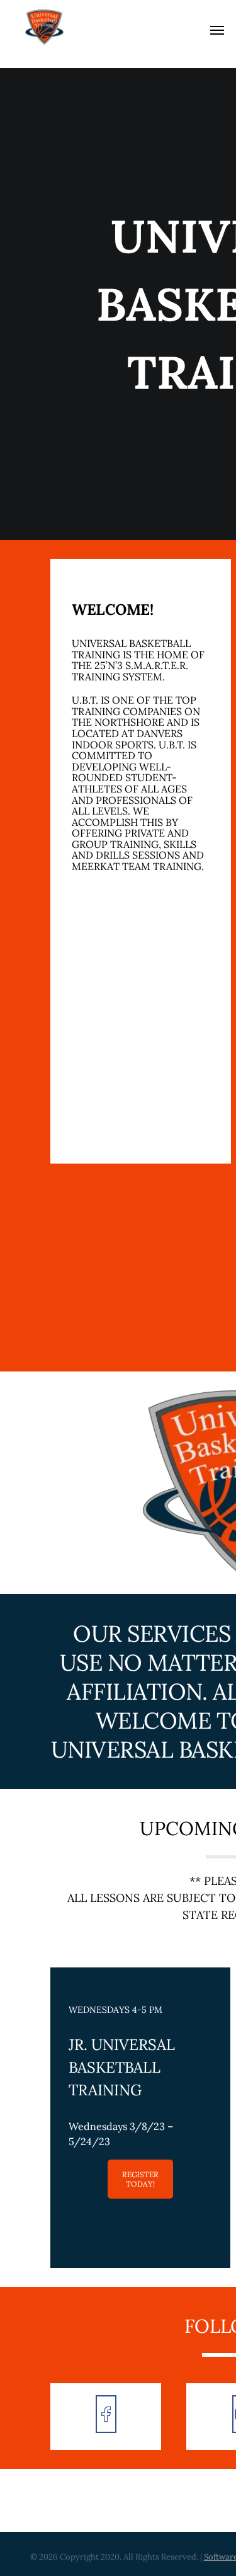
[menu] (217, 30)
